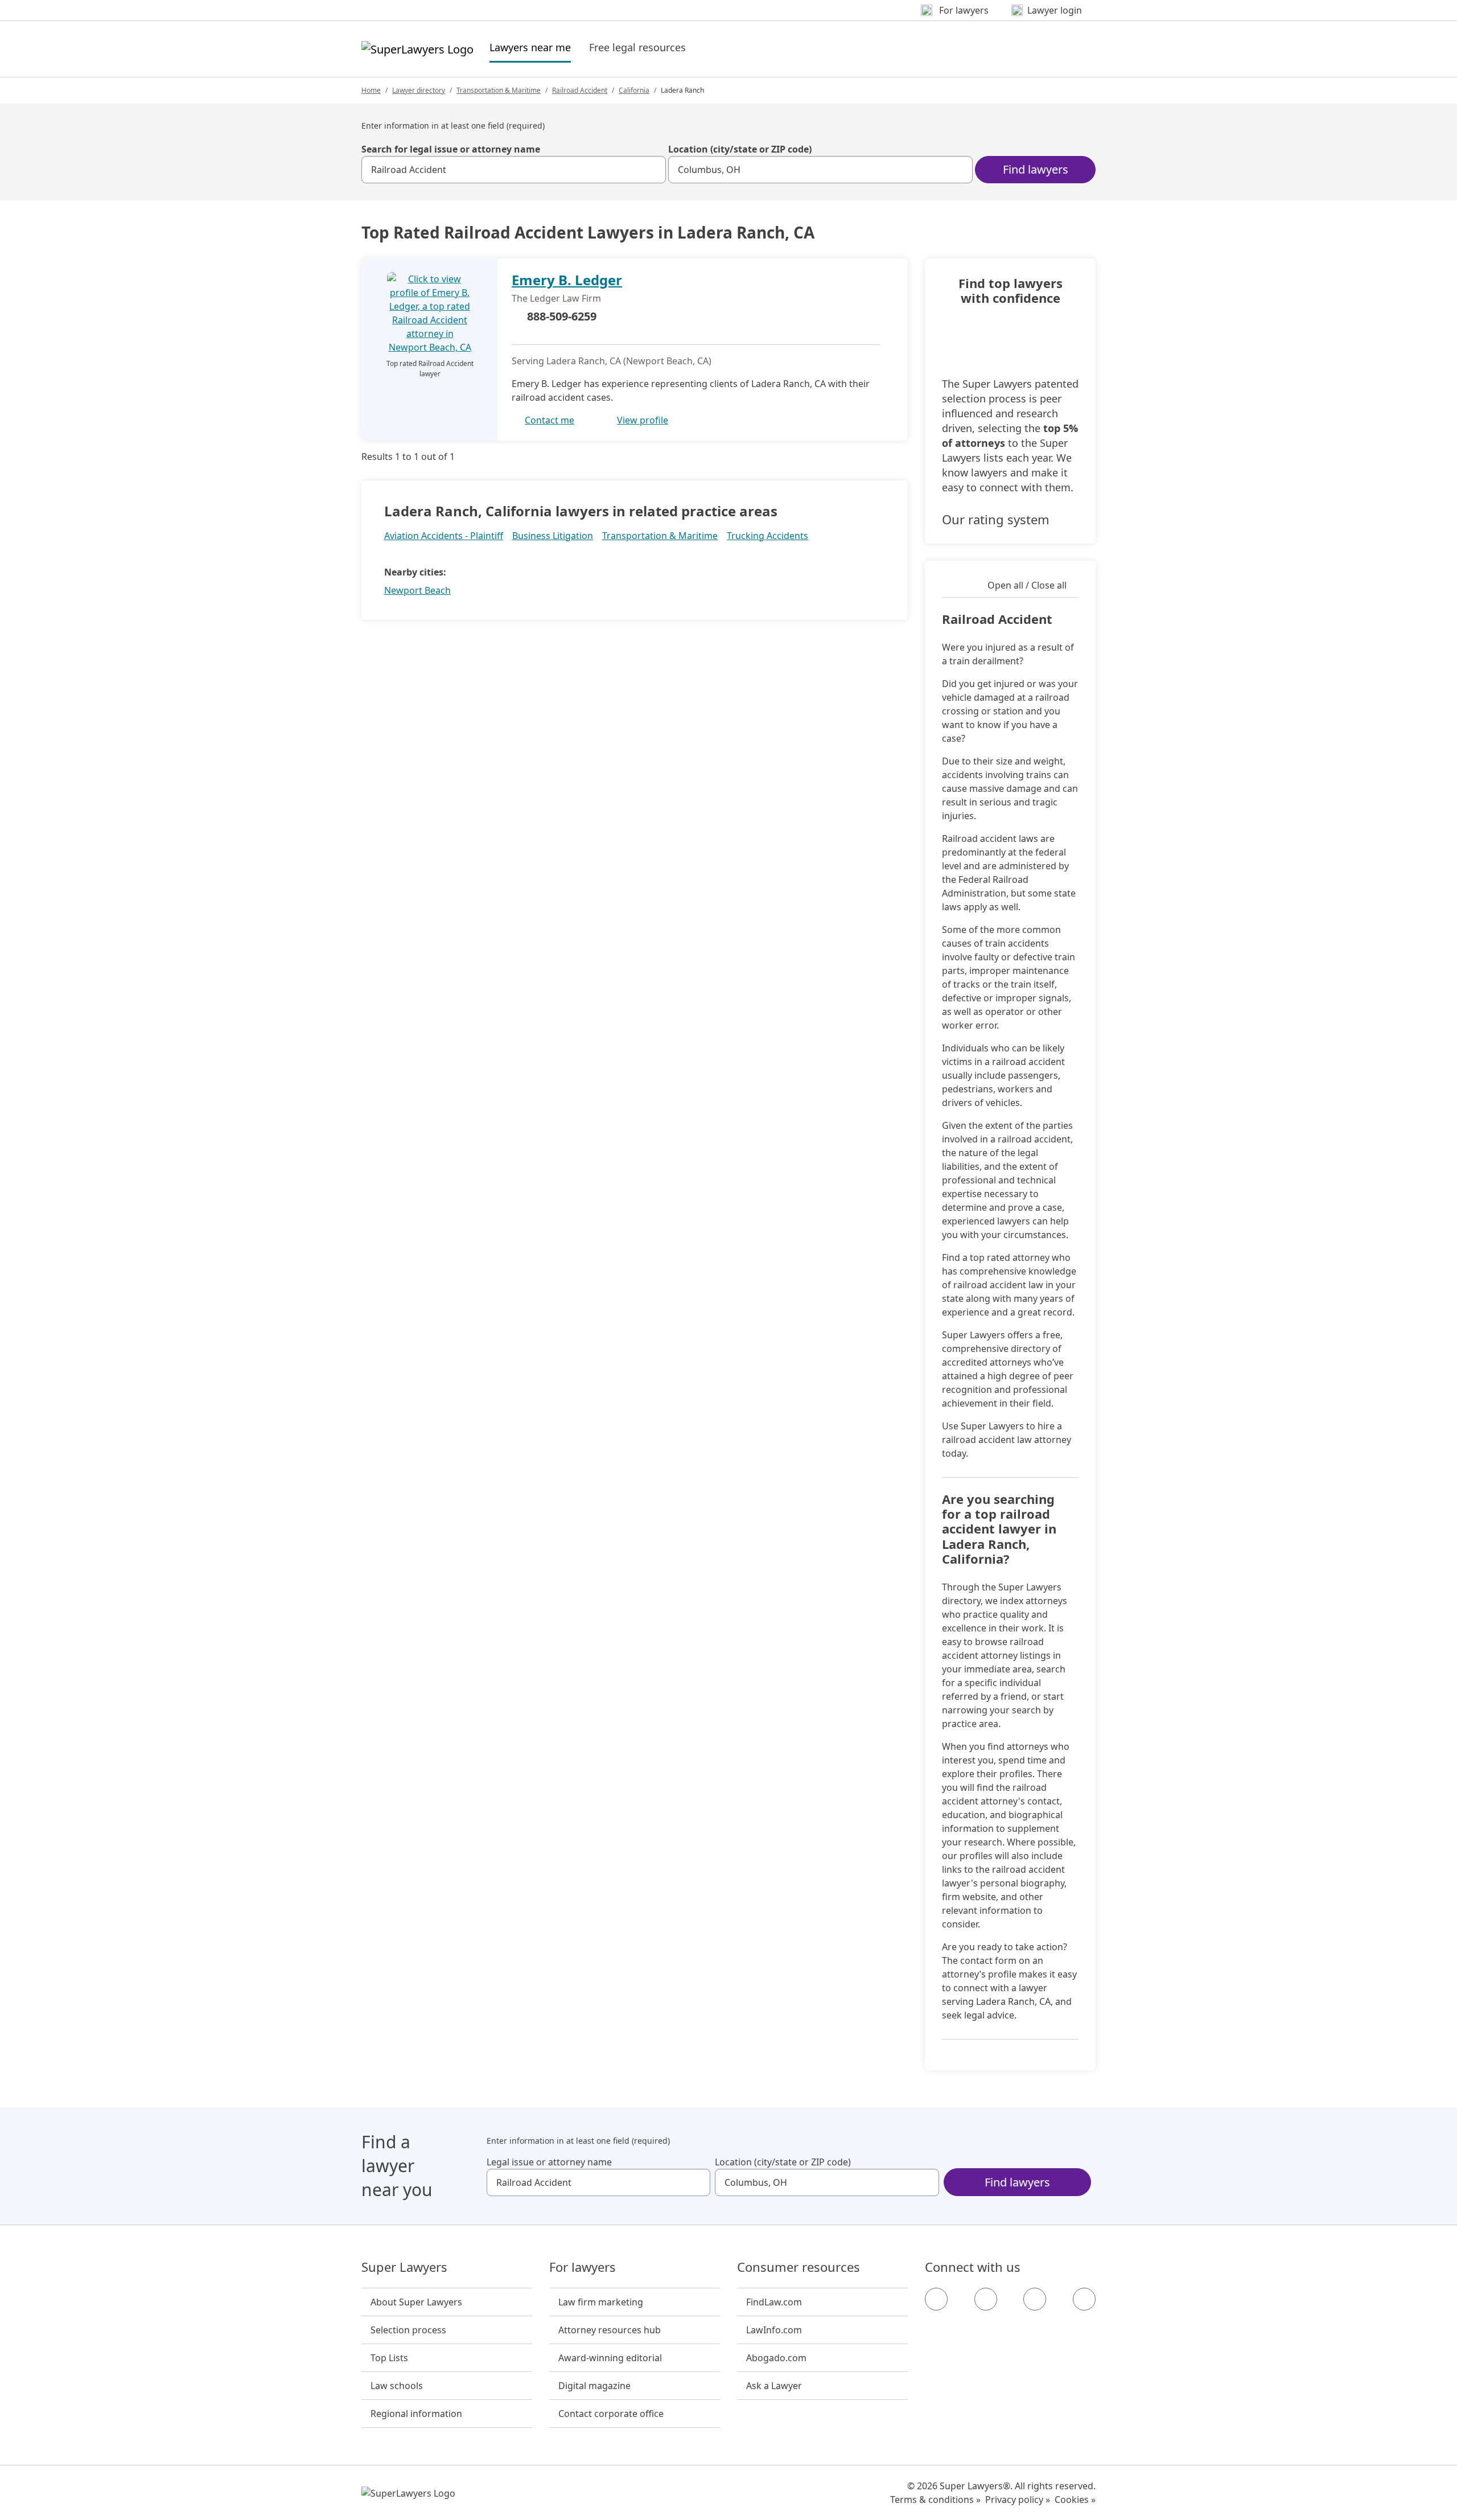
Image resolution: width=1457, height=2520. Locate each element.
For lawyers (583, 2267)
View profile (643, 420)
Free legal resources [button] (637, 47)
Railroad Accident (580, 90)
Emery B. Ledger (567, 280)
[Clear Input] (652, 170)
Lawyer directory (419, 90)
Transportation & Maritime (499, 90)
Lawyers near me (530, 47)
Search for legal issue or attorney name (451, 149)
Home (371, 90)
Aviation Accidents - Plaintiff (444, 536)
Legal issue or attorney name (549, 2162)
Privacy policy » (1018, 2500)
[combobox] (514, 170)
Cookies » (1075, 2500)
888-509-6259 (562, 316)
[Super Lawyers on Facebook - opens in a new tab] (936, 2299)
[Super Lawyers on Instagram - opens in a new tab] (986, 2299)
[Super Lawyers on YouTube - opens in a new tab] (1035, 2299)
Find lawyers (1036, 169)
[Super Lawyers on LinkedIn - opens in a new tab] (1084, 2299)
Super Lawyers (404, 2267)
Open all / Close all (1027, 585)
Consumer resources (799, 2267)
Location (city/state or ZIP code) (740, 149)
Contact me (550, 420)
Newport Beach (417, 590)
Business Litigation (553, 536)
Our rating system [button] (996, 519)
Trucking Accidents (767, 536)
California (634, 90)
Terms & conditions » (935, 2500)
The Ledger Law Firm (556, 298)
